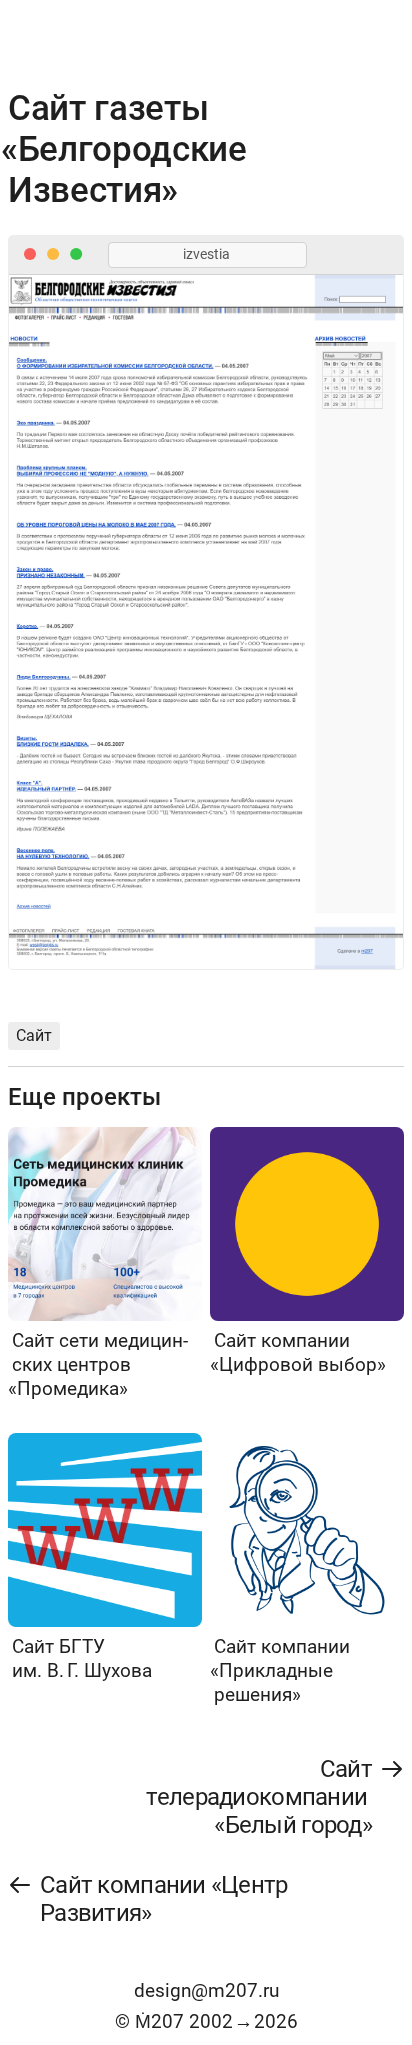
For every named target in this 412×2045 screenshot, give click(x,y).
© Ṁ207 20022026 (206, 2021)
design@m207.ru (206, 1990)
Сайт (34, 1035)
